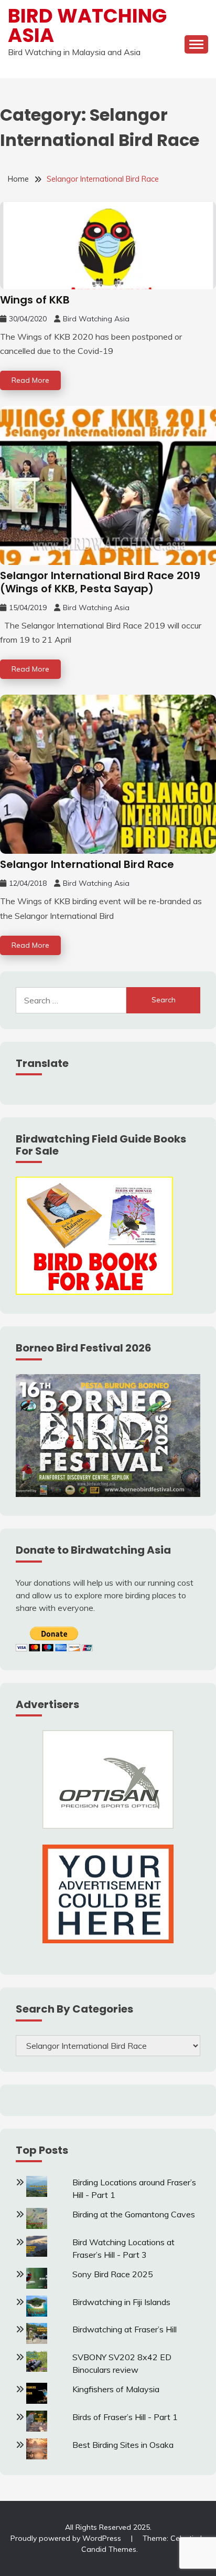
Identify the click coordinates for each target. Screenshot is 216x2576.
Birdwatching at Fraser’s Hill (125, 2329)
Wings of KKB (35, 300)
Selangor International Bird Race (87, 864)
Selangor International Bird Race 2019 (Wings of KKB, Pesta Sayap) (100, 582)
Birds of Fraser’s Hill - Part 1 (125, 2417)
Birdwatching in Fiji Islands (121, 2302)
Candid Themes (109, 2549)
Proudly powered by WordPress (67, 2538)
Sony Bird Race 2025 (113, 2274)
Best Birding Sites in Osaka (123, 2445)
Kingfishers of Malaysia (116, 2389)
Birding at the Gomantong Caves (134, 2214)
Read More (30, 380)
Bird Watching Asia (87, 25)
